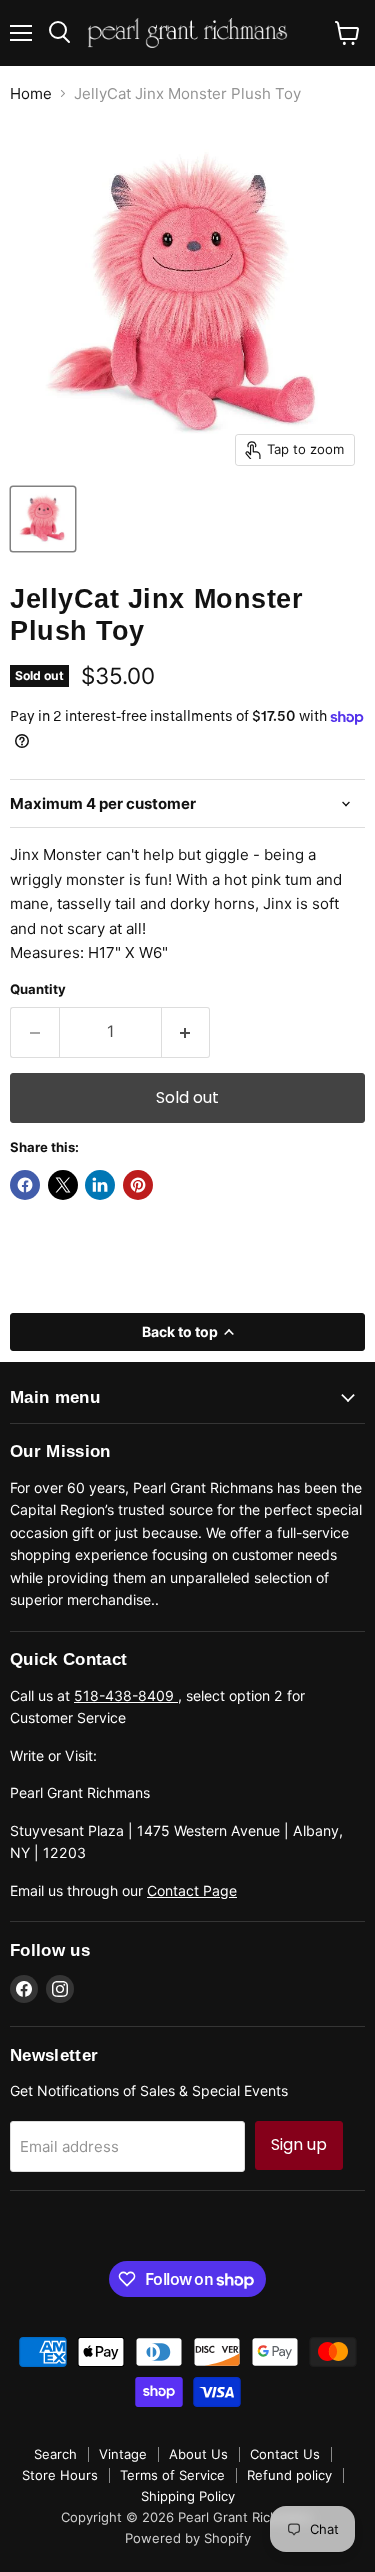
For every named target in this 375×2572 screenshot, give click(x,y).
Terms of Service (172, 2475)
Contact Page (192, 1890)
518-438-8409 (126, 1695)
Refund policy (289, 2475)
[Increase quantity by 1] (186, 1032)
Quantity (38, 989)
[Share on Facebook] (25, 1185)
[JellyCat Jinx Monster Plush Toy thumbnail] (43, 519)
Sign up (299, 2144)
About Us (198, 2454)
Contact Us (285, 2454)
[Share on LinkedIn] (100, 1185)
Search (55, 2454)
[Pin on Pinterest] (138, 1185)
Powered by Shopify (188, 2538)
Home (31, 93)
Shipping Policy (188, 2496)
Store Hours (60, 2475)
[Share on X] (63, 1185)
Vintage (123, 2454)
